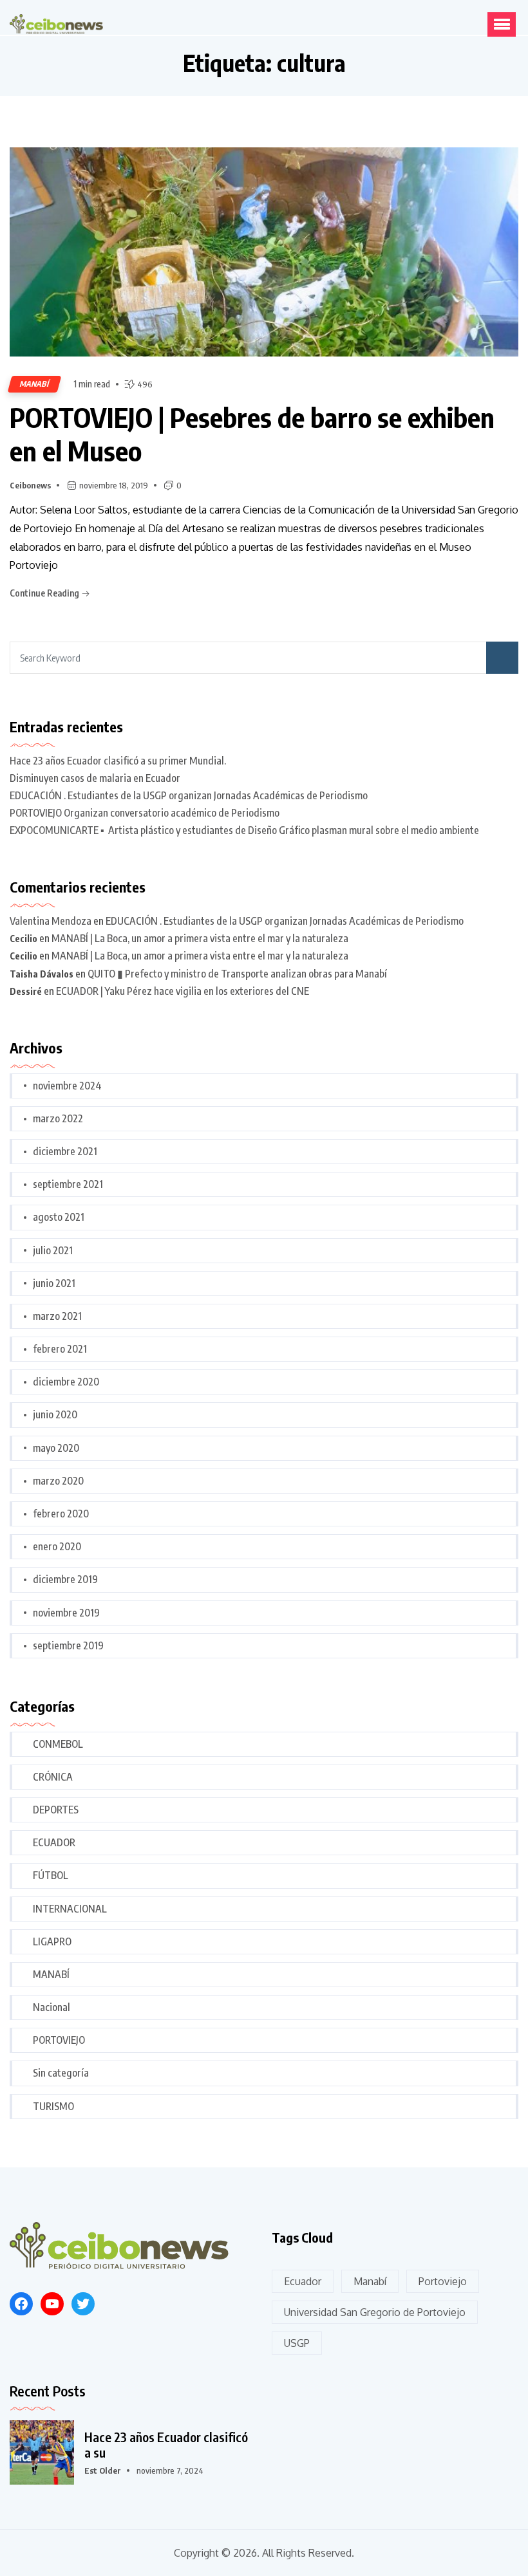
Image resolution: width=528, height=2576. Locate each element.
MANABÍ (34, 384)
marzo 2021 (57, 1316)
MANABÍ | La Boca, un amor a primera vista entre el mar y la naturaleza (200, 938)
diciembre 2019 (65, 1579)
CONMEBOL (58, 1744)
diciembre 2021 (65, 1151)
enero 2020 (57, 1546)
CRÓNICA (53, 1777)
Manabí (370, 2281)
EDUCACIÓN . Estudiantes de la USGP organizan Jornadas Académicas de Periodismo (189, 795)
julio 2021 (53, 1250)
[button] (502, 24)
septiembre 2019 (68, 1645)
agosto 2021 (59, 1217)
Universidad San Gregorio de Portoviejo (375, 2312)
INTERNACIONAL (70, 1909)
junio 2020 (55, 1414)
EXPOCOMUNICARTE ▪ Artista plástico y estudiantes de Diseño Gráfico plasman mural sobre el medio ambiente (244, 830)
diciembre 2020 (66, 1382)
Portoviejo (443, 2281)
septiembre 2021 (68, 1184)
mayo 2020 (56, 1448)
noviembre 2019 (66, 1613)
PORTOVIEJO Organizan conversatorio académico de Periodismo (145, 813)
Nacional (52, 2007)
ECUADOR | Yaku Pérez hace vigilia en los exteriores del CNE (183, 991)
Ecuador (303, 2281)
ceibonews (30, 485)
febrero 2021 (60, 1349)
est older (103, 2470)
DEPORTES (56, 1810)
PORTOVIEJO (59, 2040)
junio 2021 (54, 1283)
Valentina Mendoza (51, 921)
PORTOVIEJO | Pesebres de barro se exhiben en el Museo (252, 434)
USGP (297, 2343)
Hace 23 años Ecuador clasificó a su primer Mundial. (118, 761)
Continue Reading (45, 593)
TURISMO (53, 2106)
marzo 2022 (58, 1118)
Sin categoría (61, 2073)
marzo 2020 (58, 1481)
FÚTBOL (51, 1875)
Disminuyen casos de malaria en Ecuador (95, 778)
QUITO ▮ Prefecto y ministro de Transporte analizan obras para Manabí (237, 974)
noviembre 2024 (67, 1086)
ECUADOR (54, 1842)
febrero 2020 (61, 1514)
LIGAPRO (52, 1941)
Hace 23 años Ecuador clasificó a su (166, 2445)
